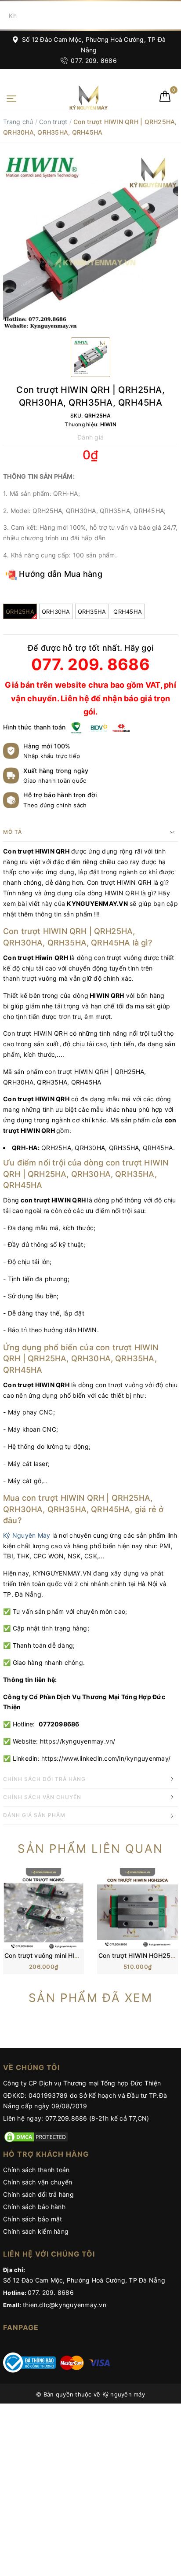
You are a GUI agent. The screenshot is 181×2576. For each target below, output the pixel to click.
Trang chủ (18, 122)
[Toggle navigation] (11, 98)
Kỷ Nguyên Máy (27, 1535)
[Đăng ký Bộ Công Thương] (29, 2362)
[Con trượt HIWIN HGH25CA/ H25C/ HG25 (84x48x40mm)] (138, 1908)
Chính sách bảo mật (33, 2219)
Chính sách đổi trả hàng (38, 2194)
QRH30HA (56, 612)
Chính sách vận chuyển (38, 2182)
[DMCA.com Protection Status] (36, 2136)
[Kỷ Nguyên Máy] (75, 97)
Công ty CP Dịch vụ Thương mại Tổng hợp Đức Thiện (82, 2083)
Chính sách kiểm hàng (36, 2231)
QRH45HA (128, 612)
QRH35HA (92, 612)
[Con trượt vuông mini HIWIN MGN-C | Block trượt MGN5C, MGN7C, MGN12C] (43, 1908)
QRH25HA (20, 612)
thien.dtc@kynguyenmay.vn (65, 2305)
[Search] (172, 15)
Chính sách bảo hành (34, 2207)
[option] (90, 243)
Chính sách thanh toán (36, 2170)
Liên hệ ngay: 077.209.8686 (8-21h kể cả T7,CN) (76, 2118)
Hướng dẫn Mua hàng (60, 574)
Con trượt (53, 122)
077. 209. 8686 (93, 60)
